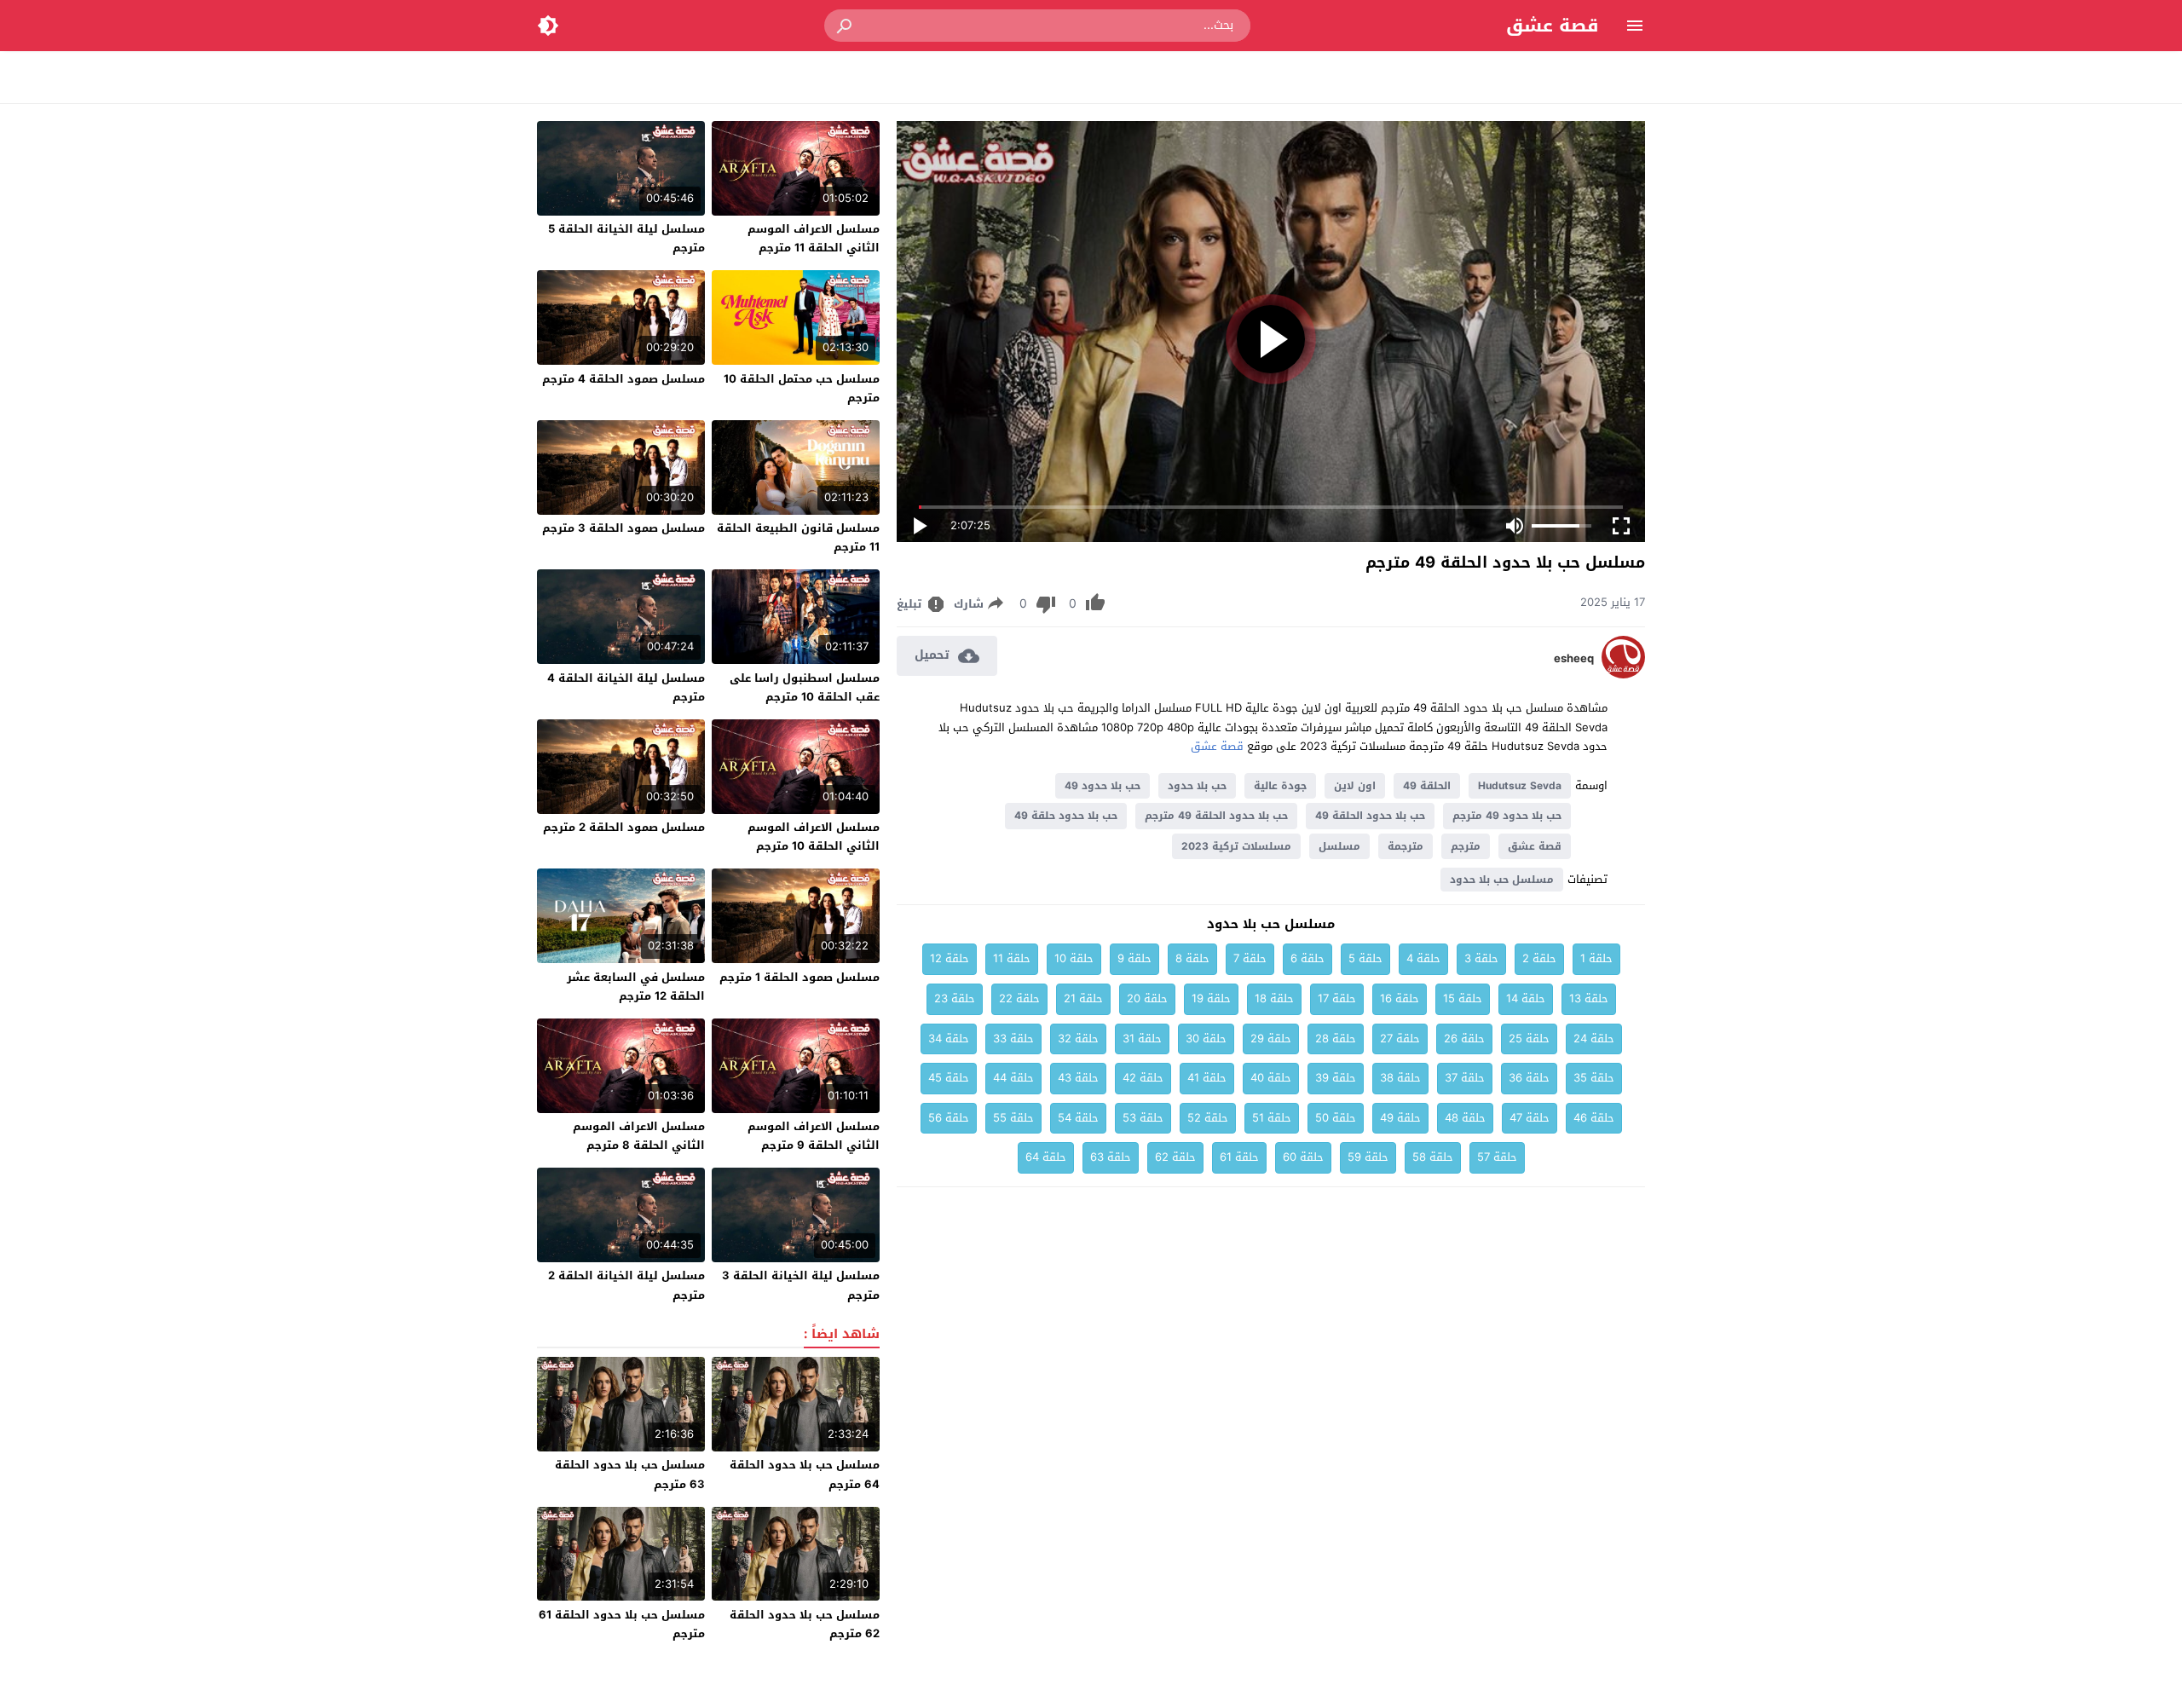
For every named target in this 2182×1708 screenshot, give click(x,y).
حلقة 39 (1336, 1078)
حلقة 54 (1078, 1118)
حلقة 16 (1400, 998)
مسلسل (1339, 846)
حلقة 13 (1589, 998)
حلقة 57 (1497, 1157)
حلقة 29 (1271, 1039)
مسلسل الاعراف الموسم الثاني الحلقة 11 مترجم (814, 238)
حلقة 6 (1307, 958)
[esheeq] (1623, 675)
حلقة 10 (1074, 958)
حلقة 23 (955, 998)
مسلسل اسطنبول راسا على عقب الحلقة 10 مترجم (805, 687)
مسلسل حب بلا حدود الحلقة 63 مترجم (630, 1474)
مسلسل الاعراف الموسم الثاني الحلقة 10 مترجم (814, 837)
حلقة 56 (949, 1118)
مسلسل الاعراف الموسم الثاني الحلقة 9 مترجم (814, 1136)
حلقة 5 (1365, 958)
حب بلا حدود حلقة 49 (1066, 816)
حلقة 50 (1336, 1118)
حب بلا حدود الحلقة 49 (1370, 816)
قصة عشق (1553, 26)
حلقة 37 (1465, 1078)
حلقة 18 (1274, 998)
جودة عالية (1280, 786)
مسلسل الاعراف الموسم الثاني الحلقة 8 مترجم (639, 1136)
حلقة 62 (1175, 1157)
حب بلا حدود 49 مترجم (1507, 816)
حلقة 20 (1147, 998)
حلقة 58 (1433, 1157)
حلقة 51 (1272, 1118)
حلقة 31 (1142, 1039)
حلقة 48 (1465, 1118)
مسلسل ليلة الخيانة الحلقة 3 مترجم (801, 1285)
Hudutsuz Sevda (1520, 786)
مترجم (1466, 846)
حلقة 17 (1337, 998)
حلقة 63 (1111, 1157)
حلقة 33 (1013, 1039)
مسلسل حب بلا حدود (1502, 880)
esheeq (1574, 659)
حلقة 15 (1463, 998)
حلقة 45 (949, 1078)
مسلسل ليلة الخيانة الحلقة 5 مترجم (626, 238)
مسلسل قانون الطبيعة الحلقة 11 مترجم (798, 537)
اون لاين (1355, 786)
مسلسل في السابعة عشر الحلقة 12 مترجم (636, 987)
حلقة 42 (1143, 1078)
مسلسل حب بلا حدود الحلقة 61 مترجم (622, 1624)
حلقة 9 (1134, 958)
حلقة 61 (1239, 1157)
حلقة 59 (1368, 1157)
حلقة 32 (1078, 1039)
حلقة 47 (1530, 1118)
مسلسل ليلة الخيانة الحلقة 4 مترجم (626, 687)
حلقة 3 (1481, 958)
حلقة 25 (1529, 1039)
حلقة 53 (1143, 1118)
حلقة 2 (1539, 958)
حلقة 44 (1013, 1078)
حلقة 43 (1078, 1078)
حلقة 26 (1464, 1039)
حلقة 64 (1046, 1157)
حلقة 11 (1012, 958)
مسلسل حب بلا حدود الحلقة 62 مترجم (805, 1624)
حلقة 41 (1207, 1078)
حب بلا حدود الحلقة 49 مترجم (1216, 816)
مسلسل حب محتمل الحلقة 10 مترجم (802, 388)
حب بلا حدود (1197, 786)
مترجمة (1406, 846)
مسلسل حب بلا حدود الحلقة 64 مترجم (805, 1474)
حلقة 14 (1526, 998)
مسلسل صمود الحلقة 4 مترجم (623, 379)
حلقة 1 (1596, 958)
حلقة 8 (1192, 958)
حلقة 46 (1594, 1118)
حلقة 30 (1206, 1039)
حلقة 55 (1013, 1118)
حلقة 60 (1303, 1157)
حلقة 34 (949, 1039)
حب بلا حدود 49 (1103, 786)
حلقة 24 (1594, 1039)
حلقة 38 (1400, 1078)
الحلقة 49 (1427, 786)
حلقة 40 (1271, 1078)
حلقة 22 (1019, 998)
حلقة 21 (1083, 998)
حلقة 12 (950, 958)
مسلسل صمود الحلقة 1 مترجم (799, 977)
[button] (846, 26)
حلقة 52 (1208, 1118)
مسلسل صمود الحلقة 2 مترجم (624, 827)
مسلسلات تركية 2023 (1236, 846)
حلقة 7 (1250, 958)
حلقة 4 (1423, 958)
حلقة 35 (1594, 1078)
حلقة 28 (1336, 1039)
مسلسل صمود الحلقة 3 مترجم (623, 528)
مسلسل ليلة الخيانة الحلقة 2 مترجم (626, 1285)
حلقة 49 (1400, 1118)
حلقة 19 (1211, 998)
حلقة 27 (1400, 1039)
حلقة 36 (1529, 1078)
